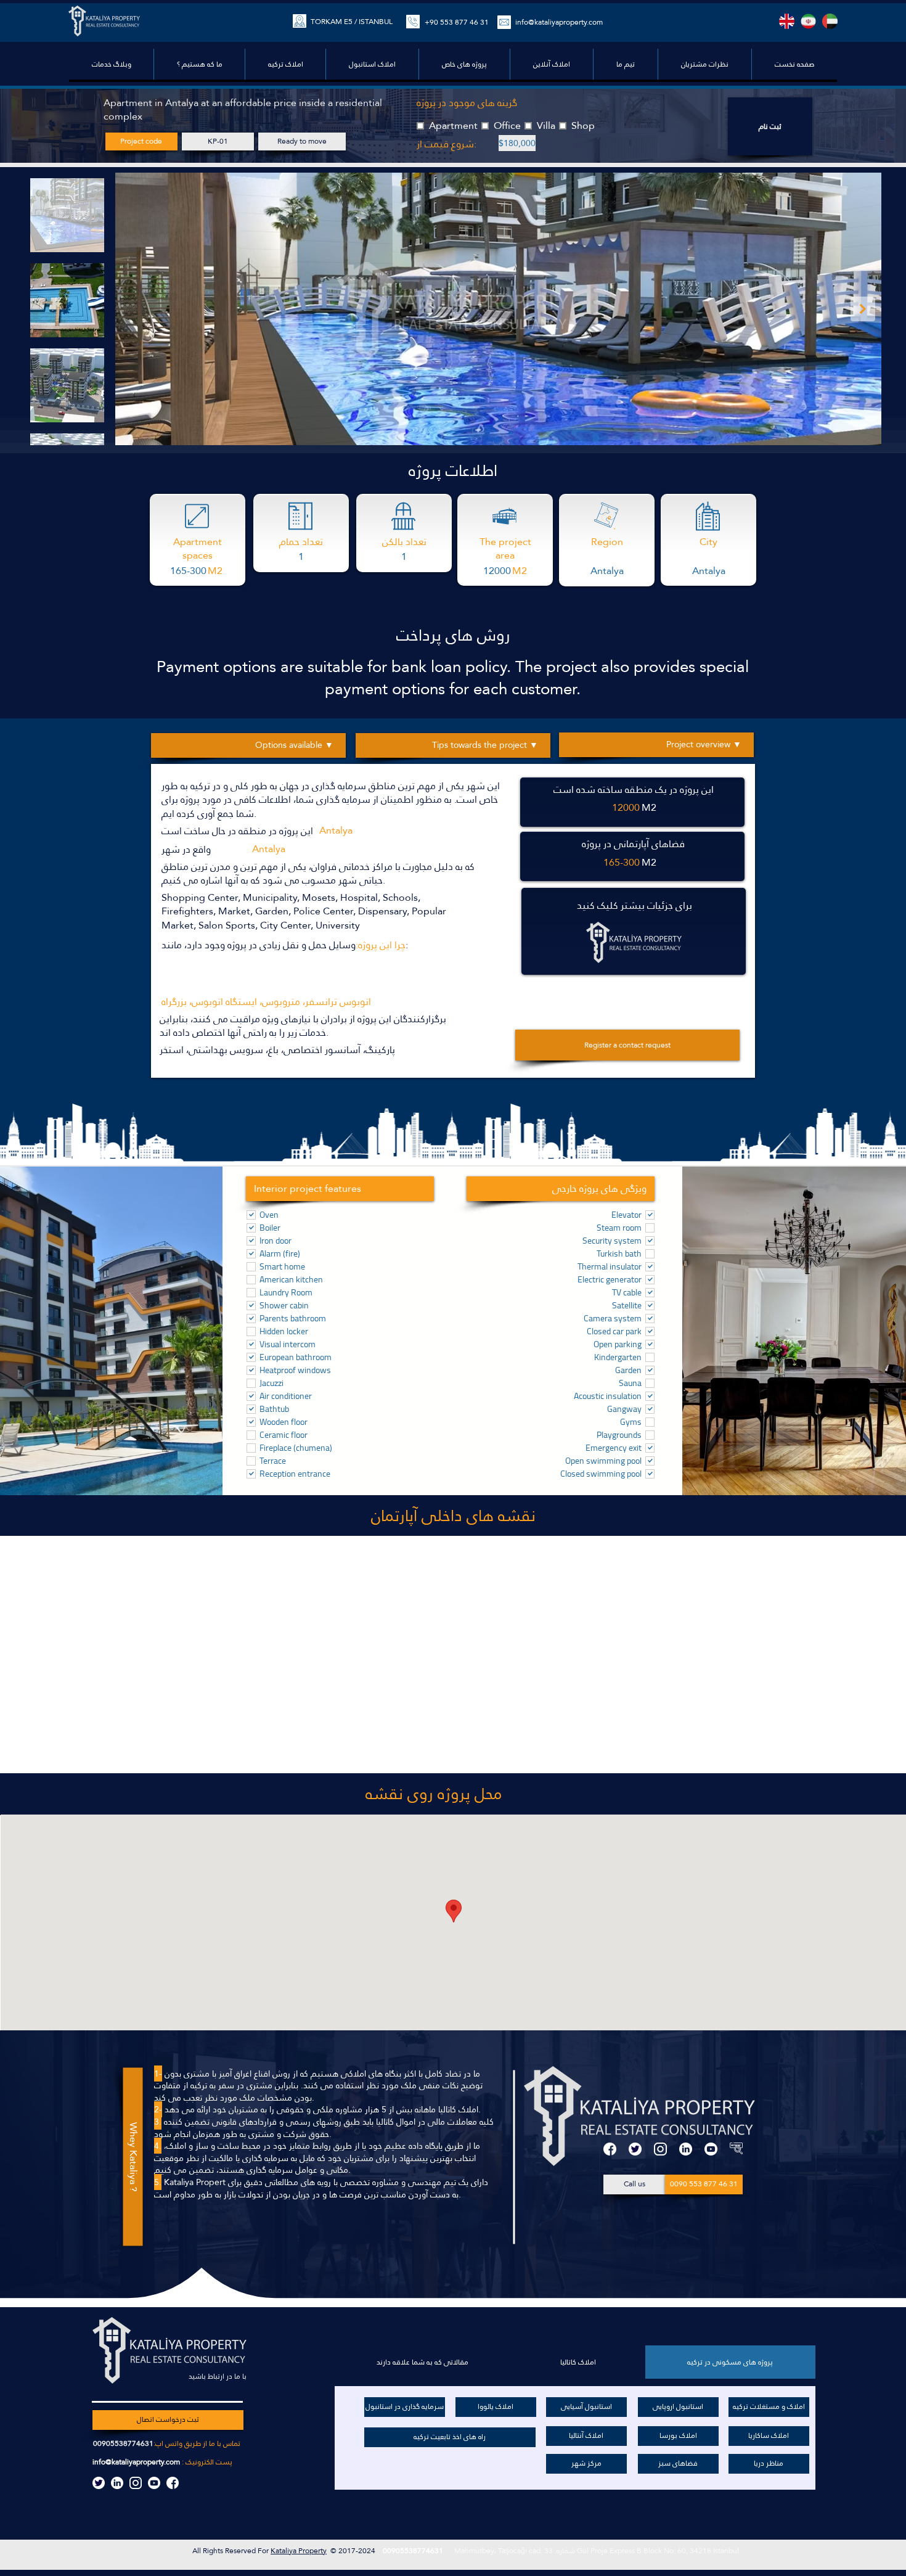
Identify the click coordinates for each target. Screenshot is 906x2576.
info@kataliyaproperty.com (136, 2462)
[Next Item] (863, 309)
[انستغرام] (660, 2149)
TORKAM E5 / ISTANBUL (352, 22)
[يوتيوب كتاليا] (154, 2483)
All (198, 2551)
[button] (464, 64)
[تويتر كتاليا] (99, 2483)
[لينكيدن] (686, 2149)
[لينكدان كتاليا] (117, 2483)
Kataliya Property (299, 2551)
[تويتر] (635, 2149)
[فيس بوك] (610, 2149)
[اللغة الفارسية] (808, 21)
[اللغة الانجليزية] (787, 21)
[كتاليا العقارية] (736, 2149)
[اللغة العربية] (830, 21)
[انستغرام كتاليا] (136, 2483)
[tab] (730, 2362)
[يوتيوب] (711, 2149)
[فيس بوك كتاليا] (173, 2483)
